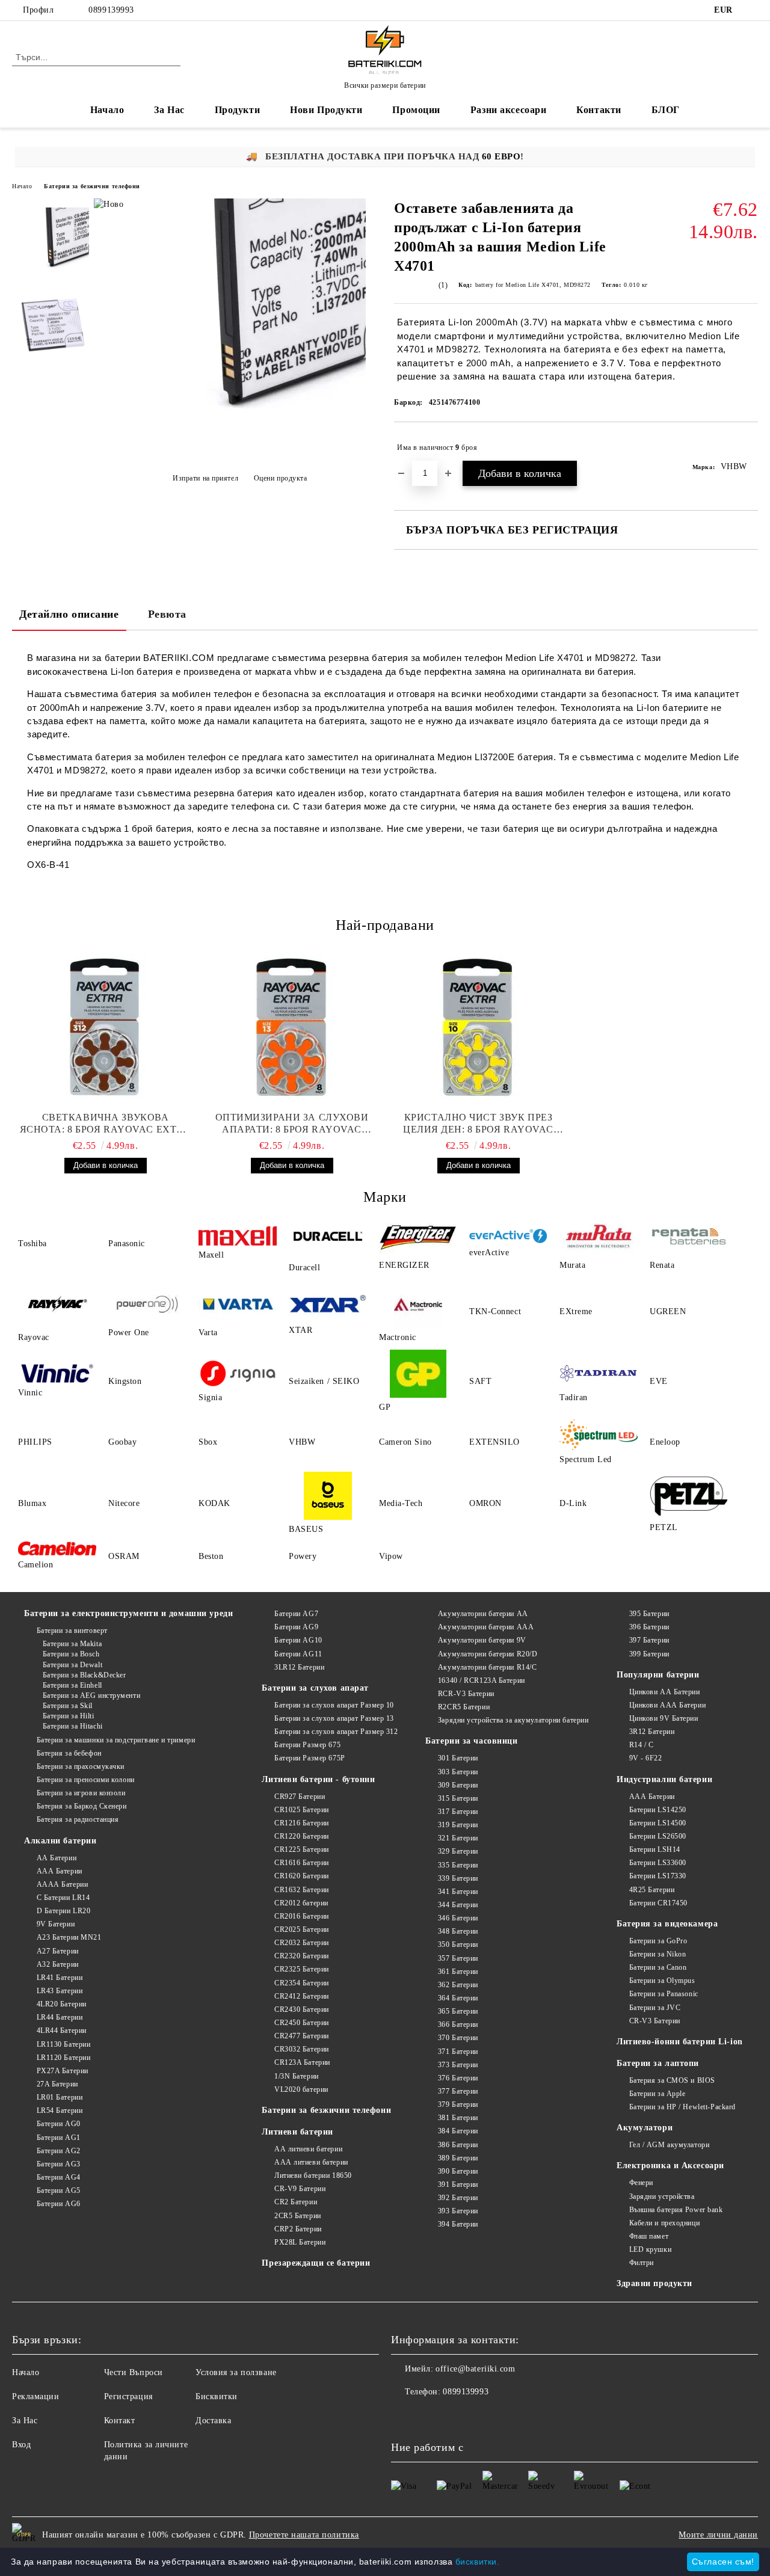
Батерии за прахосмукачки (81, 1766)
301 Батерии (458, 1758)
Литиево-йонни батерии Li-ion (680, 2042)
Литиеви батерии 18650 (313, 2175)
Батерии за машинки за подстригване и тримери (116, 1740)
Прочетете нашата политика (304, 2535)
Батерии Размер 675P (310, 1758)
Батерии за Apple (658, 2094)
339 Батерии (458, 1878)
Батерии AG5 (59, 2190)
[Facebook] (751, 10)
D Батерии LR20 (63, 1911)
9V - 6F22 (646, 1758)
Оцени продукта (280, 478)
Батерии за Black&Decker (84, 1675)
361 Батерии (458, 1972)
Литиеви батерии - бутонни (318, 1779)
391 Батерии (458, 2184)
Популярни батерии (658, 1675)
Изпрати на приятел (205, 478)
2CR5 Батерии (297, 2216)
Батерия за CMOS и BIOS (672, 2080)
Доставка (213, 2421)
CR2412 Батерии (301, 1996)
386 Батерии (458, 2145)
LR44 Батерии (60, 2017)
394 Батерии (458, 2224)
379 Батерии (458, 2104)
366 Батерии (458, 2024)
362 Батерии (458, 1985)
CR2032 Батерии (301, 1943)
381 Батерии (458, 2118)
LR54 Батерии (60, 2110)
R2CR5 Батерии (464, 1707)
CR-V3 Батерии (655, 2021)
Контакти (599, 110)
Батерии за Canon (658, 1967)
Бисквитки (217, 2396)
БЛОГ (666, 110)
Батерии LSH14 (655, 1849)
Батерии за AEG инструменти (91, 1695)
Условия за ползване (236, 2372)
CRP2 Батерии (298, 2229)
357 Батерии (458, 1958)
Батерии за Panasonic (664, 1994)
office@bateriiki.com (475, 2369)
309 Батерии (458, 1785)
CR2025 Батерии (301, 1929)
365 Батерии (458, 2011)
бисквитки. (478, 2562)
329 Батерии (458, 1851)
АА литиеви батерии (308, 2149)
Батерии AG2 (59, 2151)
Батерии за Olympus (662, 1981)
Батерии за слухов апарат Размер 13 (334, 1718)
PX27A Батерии (63, 2071)
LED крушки (650, 2249)
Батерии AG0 (59, 2124)
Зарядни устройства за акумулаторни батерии (513, 1720)
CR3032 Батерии (301, 2049)
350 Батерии (458, 1944)
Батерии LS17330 (658, 1876)
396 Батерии (649, 1627)
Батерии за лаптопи (658, 2063)
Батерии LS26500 (658, 1836)
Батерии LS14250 (658, 1810)
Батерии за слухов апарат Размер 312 (336, 1732)
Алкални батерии (60, 1841)
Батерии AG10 (298, 1640)
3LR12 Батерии (299, 1667)
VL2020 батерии (301, 2089)
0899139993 (111, 10)
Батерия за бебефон (69, 1753)
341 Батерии (458, 1892)
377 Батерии (458, 2091)
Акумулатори (645, 2128)
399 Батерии (649, 1654)
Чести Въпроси (134, 2372)
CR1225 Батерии (301, 1849)
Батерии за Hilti (69, 1716)
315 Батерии (458, 1798)
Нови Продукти (326, 110)
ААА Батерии (60, 1871)
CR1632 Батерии (301, 1890)
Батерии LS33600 (658, 1863)
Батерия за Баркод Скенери (82, 1806)
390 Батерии (458, 2171)
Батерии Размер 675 (307, 1745)
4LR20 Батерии (62, 2004)
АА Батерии (57, 1858)
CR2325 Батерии (301, 1969)
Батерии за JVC (655, 2008)
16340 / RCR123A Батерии (481, 1680)
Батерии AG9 (296, 1627)
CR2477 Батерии (301, 2036)
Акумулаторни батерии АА (483, 1614)
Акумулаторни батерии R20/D (488, 1654)
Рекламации (36, 2396)
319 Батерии (458, 1825)
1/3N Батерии (296, 2076)
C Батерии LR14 (63, 1898)
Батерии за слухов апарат (315, 1688)
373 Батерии (458, 2065)
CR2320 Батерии (301, 1956)
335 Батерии (458, 1865)
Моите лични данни (718, 2535)
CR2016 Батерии (301, 1916)
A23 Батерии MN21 (69, 1937)
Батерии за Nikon (658, 1954)
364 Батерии (458, 1998)
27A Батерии (57, 2084)
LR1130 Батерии (63, 2044)
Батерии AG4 (59, 2177)
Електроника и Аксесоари (670, 2166)
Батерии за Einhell (72, 1685)
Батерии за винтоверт (72, 1631)
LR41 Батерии (60, 1978)
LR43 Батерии (60, 1991)
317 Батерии (458, 1812)
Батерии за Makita (72, 1644)
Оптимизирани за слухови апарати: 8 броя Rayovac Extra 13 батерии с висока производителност (292, 1124)
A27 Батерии (58, 1951)
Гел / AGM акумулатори (669, 2145)
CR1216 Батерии (301, 1823)
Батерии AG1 (59, 2138)
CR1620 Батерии (301, 1876)
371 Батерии (458, 2052)
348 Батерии (458, 1931)
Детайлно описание (69, 614)
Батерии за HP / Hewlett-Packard (682, 2107)
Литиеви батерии (297, 2132)
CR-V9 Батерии (300, 2189)
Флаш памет (649, 2236)
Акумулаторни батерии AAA (486, 1627)
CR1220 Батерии (301, 1836)
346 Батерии (458, 1918)
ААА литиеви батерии (311, 2162)
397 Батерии (649, 1640)
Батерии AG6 (59, 2204)
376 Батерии (458, 2078)
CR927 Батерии (300, 1797)
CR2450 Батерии (301, 2023)
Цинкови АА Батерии (665, 1692)
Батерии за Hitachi (73, 1726)
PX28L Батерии (300, 2242)
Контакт (120, 2421)
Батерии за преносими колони (86, 1780)
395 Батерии (649, 1614)
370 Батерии (458, 2038)
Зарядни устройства (662, 2196)
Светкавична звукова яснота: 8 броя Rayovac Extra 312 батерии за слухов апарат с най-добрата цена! (106, 1124)
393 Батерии (458, 2211)
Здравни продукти (654, 2283)
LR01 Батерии (60, 2097)
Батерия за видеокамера (667, 1924)
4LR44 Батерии (62, 2030)
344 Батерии (458, 1905)
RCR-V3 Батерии (466, 1694)
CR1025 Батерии (301, 1810)
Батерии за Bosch (71, 1654)
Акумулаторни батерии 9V (482, 1640)
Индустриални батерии (664, 1779)
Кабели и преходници (664, 2223)
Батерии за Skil (68, 1706)
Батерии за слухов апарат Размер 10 (334, 1705)
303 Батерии (458, 1772)
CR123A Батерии (302, 2062)
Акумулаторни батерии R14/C (487, 1667)
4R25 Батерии (652, 1890)
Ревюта (167, 614)
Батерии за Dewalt (72, 1665)
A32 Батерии (58, 1964)
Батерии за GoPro (658, 1941)
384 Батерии (458, 2131)
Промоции (416, 110)
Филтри (642, 2263)
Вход (21, 2445)
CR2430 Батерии (301, 2009)
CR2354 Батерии (301, 1983)
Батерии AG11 (298, 1654)
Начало (107, 110)
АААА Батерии (62, 1884)
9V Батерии (56, 1924)
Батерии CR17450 (658, 1903)
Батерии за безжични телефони (92, 186)
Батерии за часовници (471, 1741)
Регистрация (128, 2396)
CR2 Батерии (296, 2202)
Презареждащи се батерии (316, 2263)
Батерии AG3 (59, 2164)
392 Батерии (458, 2198)
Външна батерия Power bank (676, 2210)
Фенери (641, 2183)
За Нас (169, 110)
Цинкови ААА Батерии (667, 1705)
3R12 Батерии (652, 1732)
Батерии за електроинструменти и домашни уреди (128, 1613)
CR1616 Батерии (301, 1863)
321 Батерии (458, 1838)
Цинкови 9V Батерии (664, 1718)
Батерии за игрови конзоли (81, 1793)
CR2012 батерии (301, 1903)
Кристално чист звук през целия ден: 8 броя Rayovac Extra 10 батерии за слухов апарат (479, 1124)
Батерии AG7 (296, 1614)
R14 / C (641, 1745)
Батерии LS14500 (658, 1823)
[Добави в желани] (749, 447)
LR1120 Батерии (63, 2058)
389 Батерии (458, 2158)
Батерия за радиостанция (78, 1819)
